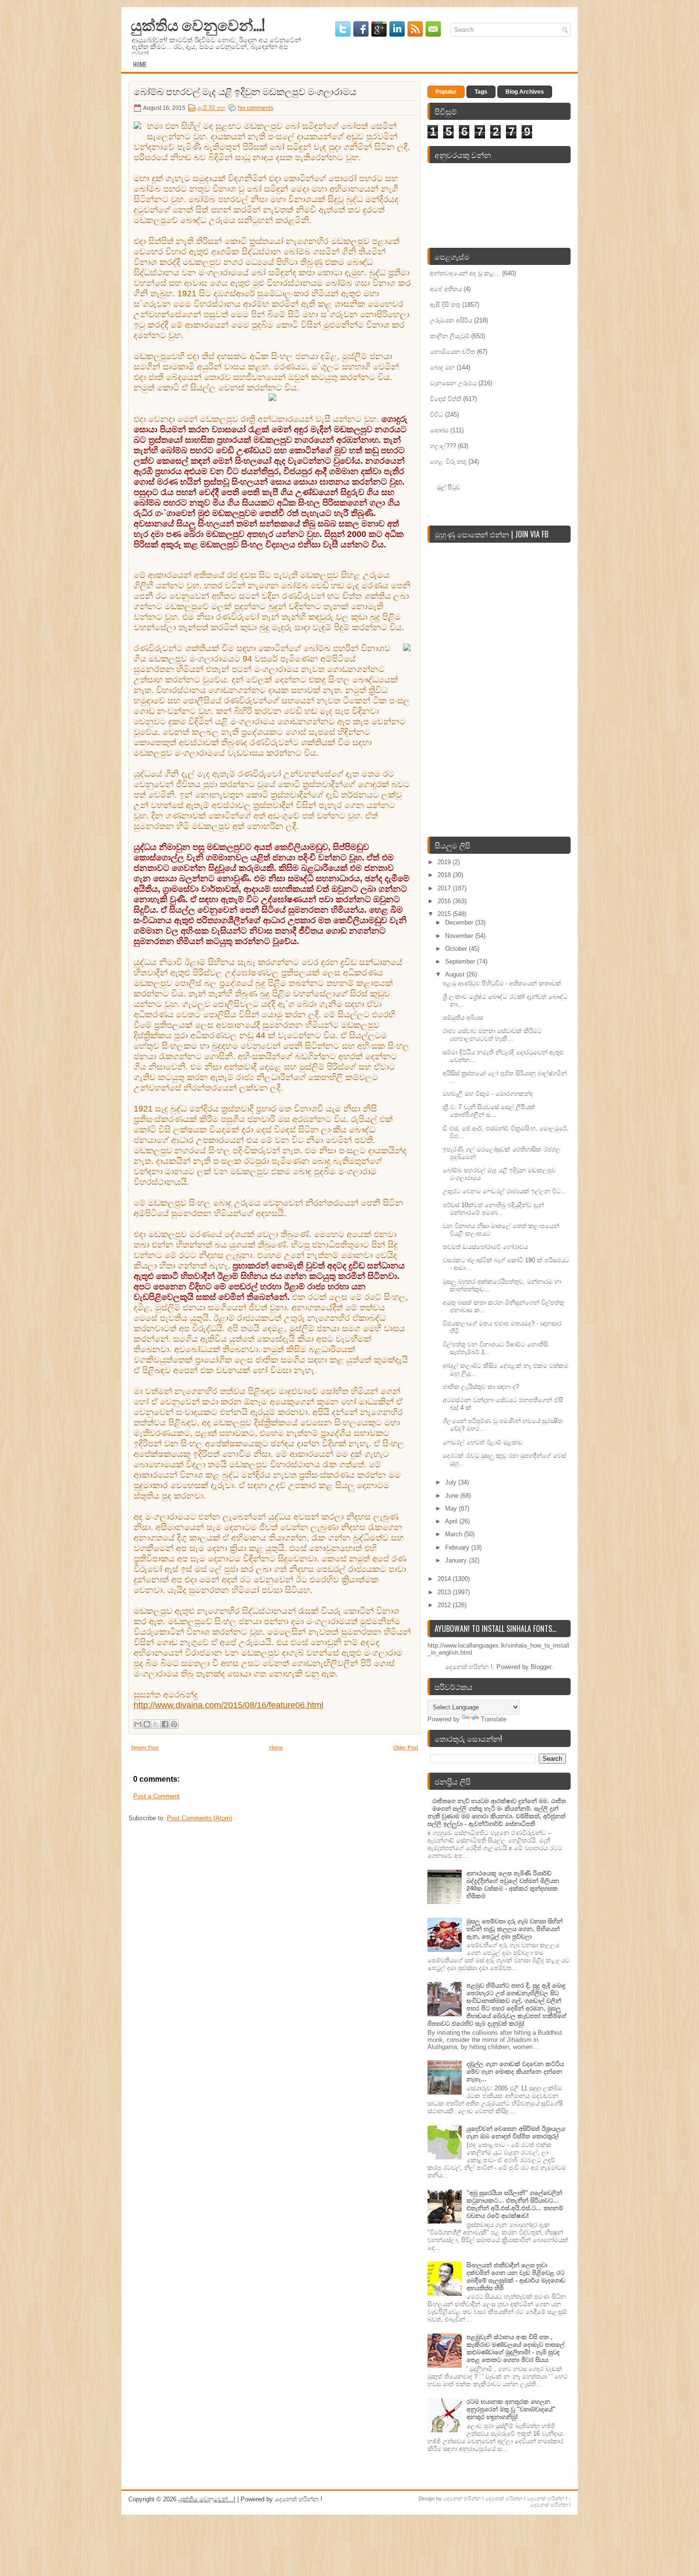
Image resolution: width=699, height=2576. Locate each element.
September (461, 961)
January (457, 1560)
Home (140, 64)
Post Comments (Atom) (199, 1818)
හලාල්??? (443, 446)
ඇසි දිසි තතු (212, 108)
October (457, 949)
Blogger (541, 1667)
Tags (481, 92)
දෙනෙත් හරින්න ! (464, 2498)
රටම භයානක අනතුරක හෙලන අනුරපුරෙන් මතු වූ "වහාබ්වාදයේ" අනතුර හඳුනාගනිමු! (511, 2409)
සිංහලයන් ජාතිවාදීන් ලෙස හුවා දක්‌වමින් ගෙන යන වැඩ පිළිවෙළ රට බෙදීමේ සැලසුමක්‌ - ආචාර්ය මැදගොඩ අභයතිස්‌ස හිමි (516, 2277)
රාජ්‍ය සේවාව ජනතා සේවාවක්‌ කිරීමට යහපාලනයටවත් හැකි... (492, 1035)
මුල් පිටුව (449, 487)
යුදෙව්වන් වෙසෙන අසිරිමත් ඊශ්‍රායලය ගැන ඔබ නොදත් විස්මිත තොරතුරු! (516, 2132)
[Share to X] (156, 1724)
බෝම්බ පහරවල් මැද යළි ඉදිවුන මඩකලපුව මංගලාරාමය (245, 91)
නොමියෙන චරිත (452, 352)
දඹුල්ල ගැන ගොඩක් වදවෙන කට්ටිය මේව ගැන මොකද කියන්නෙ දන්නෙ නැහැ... (515, 2072)
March (455, 1534)
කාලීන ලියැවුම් (450, 336)
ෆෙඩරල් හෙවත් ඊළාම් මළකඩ (483, 1442)
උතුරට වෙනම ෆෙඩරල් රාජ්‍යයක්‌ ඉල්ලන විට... (505, 1191)
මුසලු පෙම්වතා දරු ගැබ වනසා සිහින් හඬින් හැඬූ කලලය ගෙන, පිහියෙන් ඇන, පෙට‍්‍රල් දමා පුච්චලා (515, 1929)
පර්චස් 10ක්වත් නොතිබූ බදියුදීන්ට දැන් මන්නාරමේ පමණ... (493, 1209)
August (456, 974)
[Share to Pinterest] (174, 1724)
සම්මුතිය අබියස (463, 1018)
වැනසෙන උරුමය (453, 383)
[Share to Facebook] (165, 1724)
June (453, 1496)
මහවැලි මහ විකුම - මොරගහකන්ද (488, 1094)
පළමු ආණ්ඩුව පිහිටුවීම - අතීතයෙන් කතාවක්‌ (502, 983)
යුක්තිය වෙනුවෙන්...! (198, 24)
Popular (446, 92)
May (452, 1508)
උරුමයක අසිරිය (451, 320)
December (460, 922)
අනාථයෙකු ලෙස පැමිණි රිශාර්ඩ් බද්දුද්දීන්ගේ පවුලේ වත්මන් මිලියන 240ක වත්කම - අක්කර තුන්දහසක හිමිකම (513, 1885)
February (458, 1547)
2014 (445, 1579)
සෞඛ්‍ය (439, 430)
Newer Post (145, 1747)
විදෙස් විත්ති (446, 399)
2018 (445, 875)
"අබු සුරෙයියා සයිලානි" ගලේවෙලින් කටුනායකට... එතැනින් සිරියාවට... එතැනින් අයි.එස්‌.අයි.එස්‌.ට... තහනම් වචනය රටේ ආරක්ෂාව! (515, 2204)
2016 (445, 901)
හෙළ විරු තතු (448, 462)
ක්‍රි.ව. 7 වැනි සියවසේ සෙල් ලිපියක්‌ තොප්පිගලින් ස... (489, 1111)
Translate (494, 1719)
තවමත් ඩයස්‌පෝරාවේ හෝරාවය (485, 1247)
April (452, 1521)
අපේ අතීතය (446, 289)
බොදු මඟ (442, 367)
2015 (445, 914)
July (452, 1482)
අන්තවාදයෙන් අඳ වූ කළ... (465, 273)
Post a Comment (156, 1796)
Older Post (406, 1747)
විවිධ (437, 415)
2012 (445, 1605)
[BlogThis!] (147, 1724)
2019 (445, 862)
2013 (445, 1592)
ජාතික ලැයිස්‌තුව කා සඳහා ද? (481, 1387)
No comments (256, 108)
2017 (445, 888)
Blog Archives (525, 92)
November (460, 936)
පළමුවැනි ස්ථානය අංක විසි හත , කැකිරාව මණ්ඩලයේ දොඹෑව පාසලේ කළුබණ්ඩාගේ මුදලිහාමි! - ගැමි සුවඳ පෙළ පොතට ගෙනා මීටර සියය (515, 2348)
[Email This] (138, 1724)
